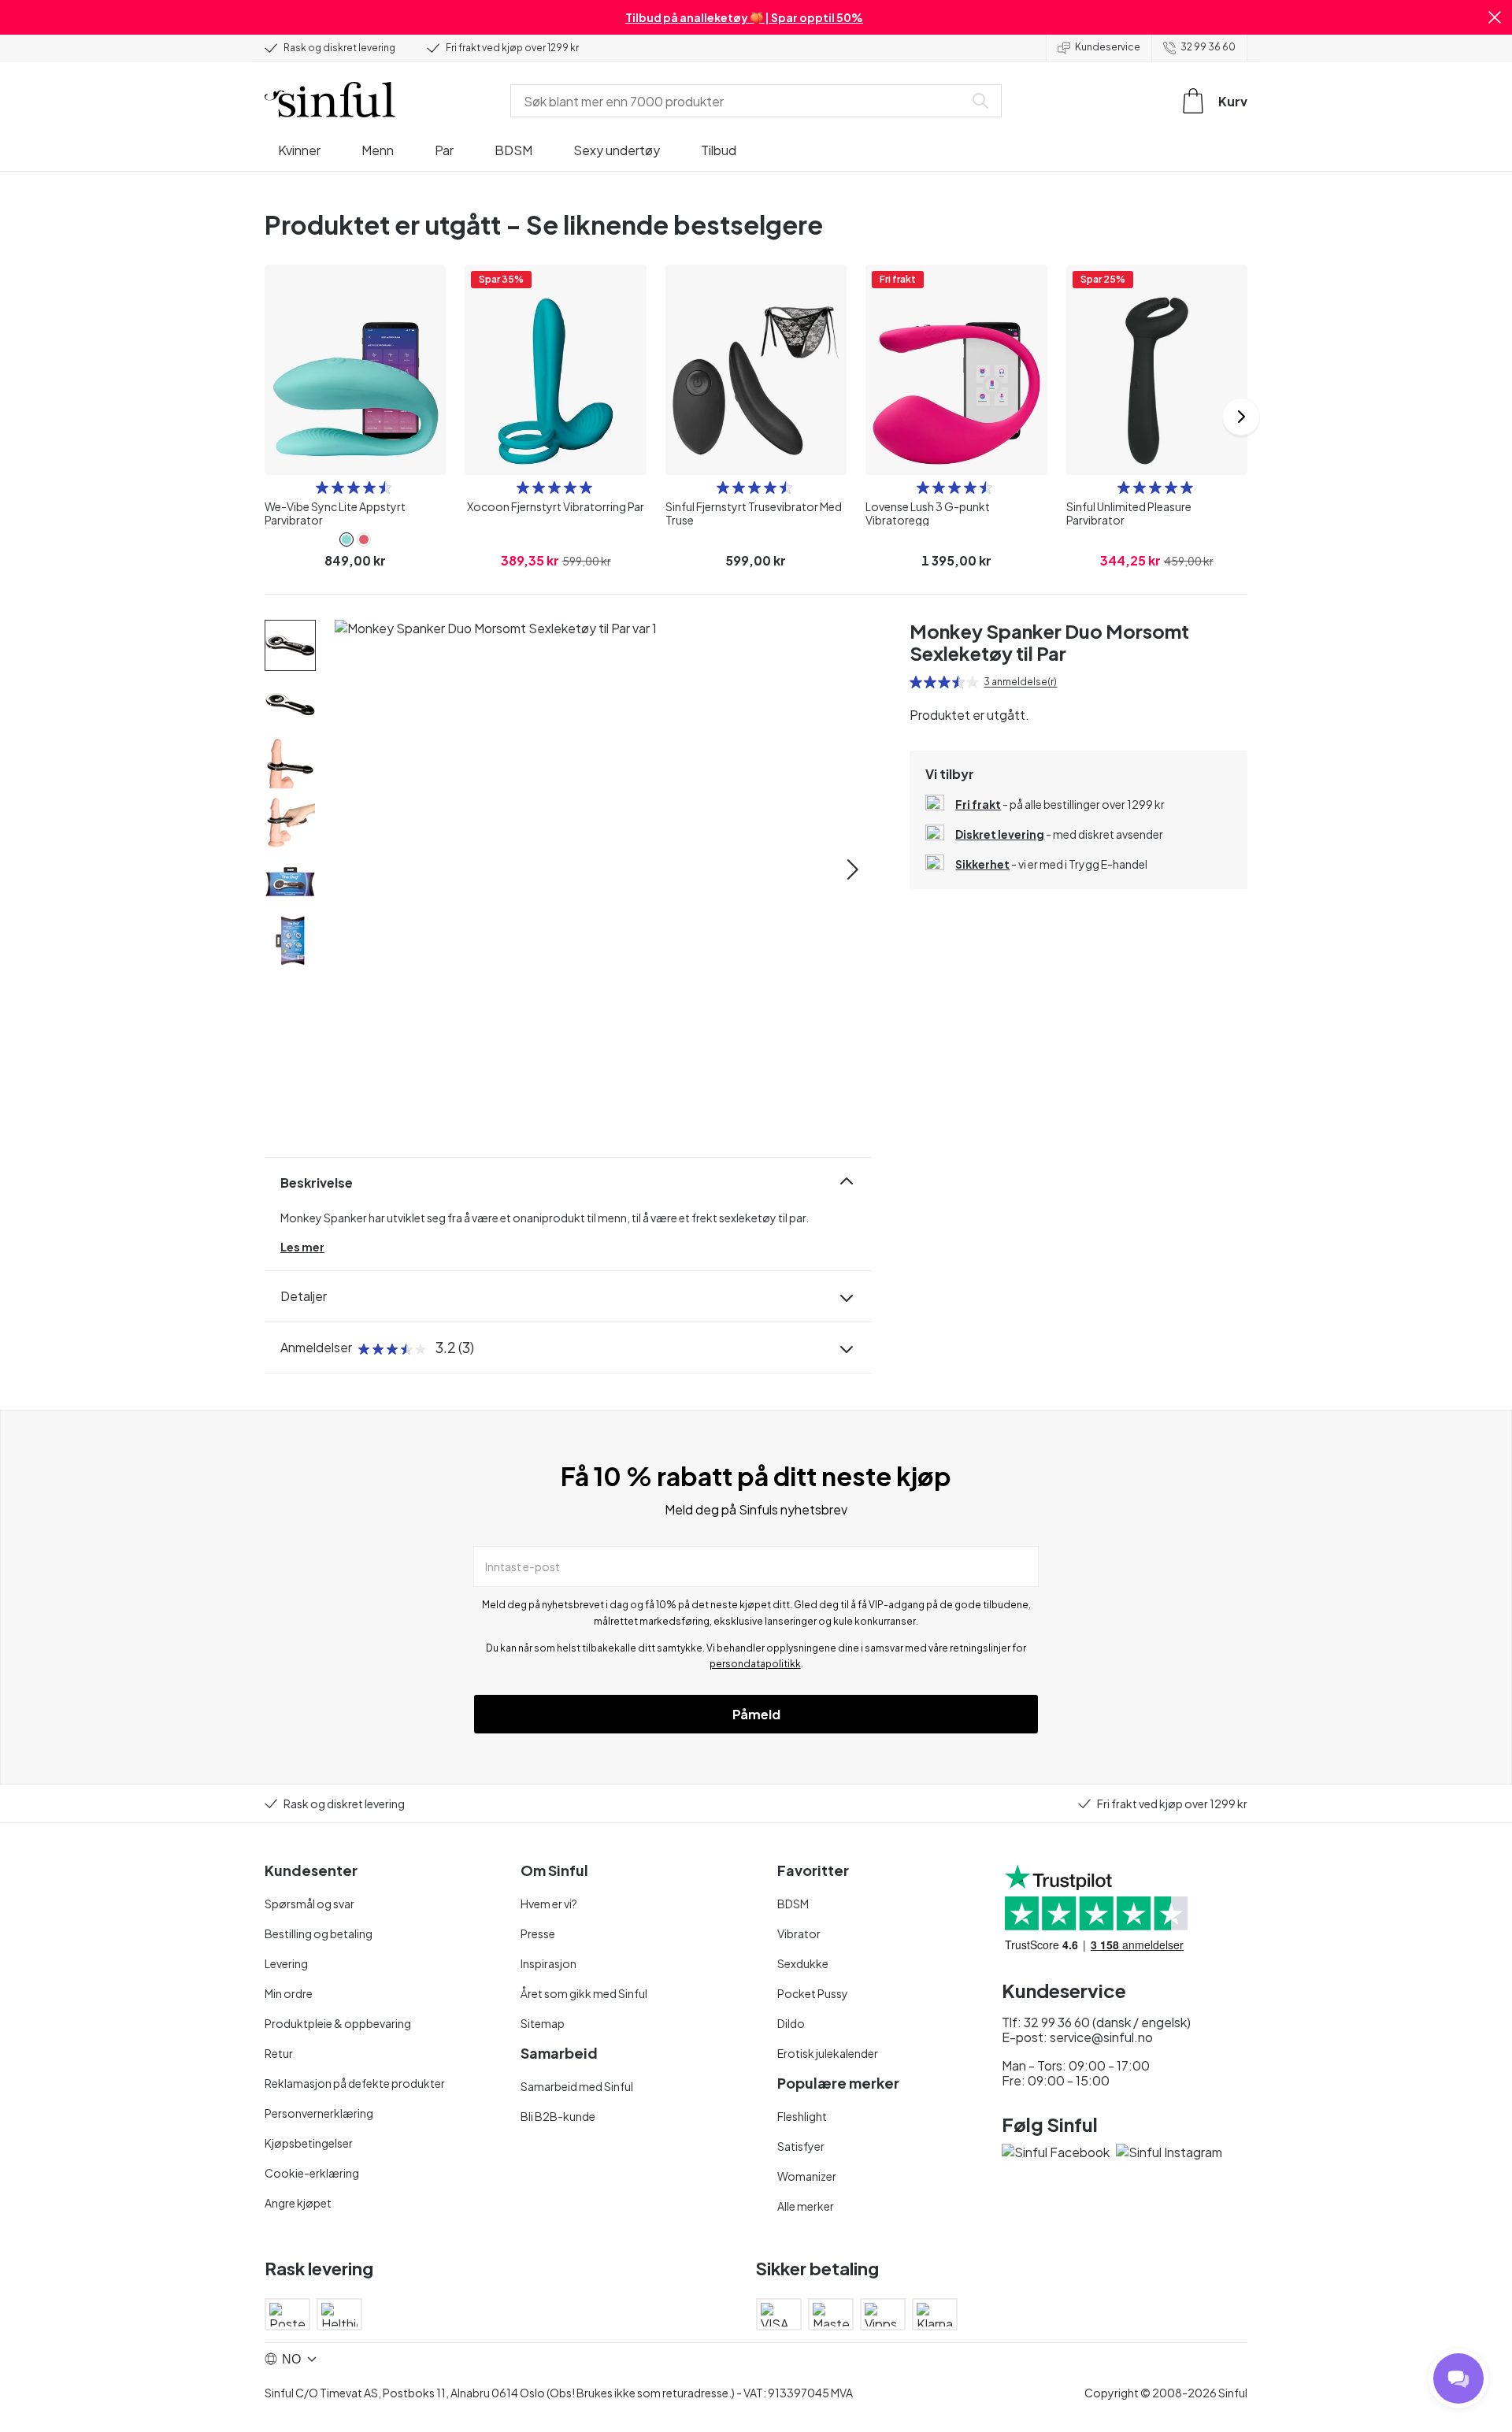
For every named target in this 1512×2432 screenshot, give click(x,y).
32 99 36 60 (1208, 47)
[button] (1495, 17)
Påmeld (756, 1714)
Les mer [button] (302, 1247)
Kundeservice (1108, 47)
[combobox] (740, 101)
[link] (346, 539)
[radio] (322, 488)
